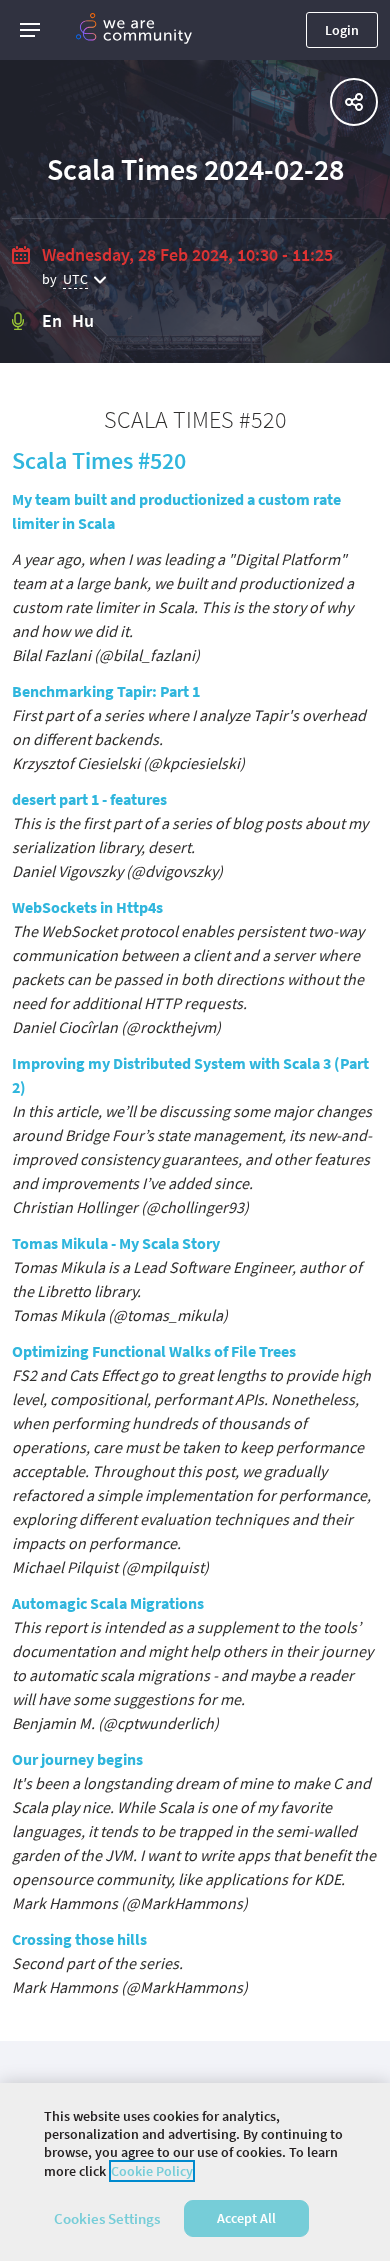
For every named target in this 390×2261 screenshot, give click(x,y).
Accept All (246, 2218)
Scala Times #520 (99, 460)
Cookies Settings (107, 2218)
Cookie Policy (152, 2171)
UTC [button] (75, 279)
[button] (30, 30)
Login (342, 30)
